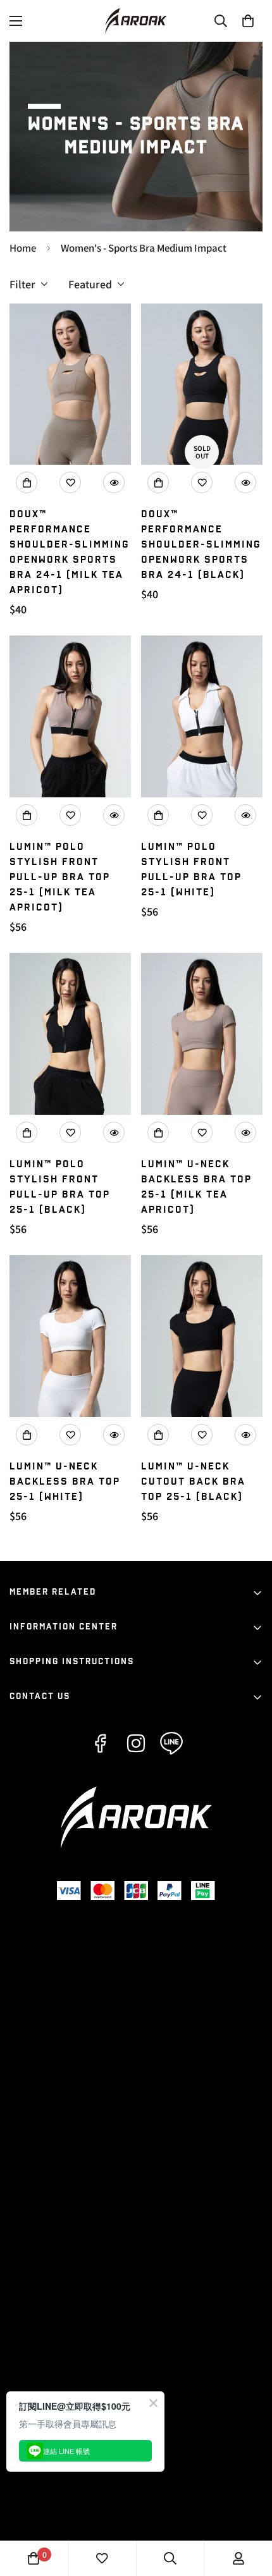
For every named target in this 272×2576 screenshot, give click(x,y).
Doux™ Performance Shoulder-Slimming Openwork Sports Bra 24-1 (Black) (201, 545)
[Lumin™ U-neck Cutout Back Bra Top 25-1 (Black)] (202, 1336)
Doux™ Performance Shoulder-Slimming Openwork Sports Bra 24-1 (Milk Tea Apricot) (70, 552)
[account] (238, 2558)
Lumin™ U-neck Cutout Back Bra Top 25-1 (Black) (193, 1482)
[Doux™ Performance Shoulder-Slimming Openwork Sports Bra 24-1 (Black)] (202, 384)
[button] (248, 21)
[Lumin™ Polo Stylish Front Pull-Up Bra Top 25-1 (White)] (202, 716)
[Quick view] (114, 482)
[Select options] (27, 482)
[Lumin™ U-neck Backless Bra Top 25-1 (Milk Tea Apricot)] (202, 1034)
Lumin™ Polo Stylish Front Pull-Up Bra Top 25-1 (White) (191, 870)
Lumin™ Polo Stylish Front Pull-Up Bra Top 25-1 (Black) (60, 1187)
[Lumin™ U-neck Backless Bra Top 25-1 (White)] (70, 1336)
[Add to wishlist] (70, 482)
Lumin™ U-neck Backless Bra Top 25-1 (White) (65, 1482)
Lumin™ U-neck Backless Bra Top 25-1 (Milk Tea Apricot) (196, 1187)
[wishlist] (102, 2558)
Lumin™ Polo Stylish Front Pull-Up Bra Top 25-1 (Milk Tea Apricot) (60, 877)
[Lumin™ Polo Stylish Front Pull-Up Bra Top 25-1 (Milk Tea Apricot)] (70, 716)
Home (23, 248)
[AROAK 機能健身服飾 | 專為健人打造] (136, 21)
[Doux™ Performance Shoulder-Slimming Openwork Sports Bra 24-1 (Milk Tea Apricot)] (70, 384)
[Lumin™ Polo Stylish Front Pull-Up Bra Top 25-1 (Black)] (70, 1034)
